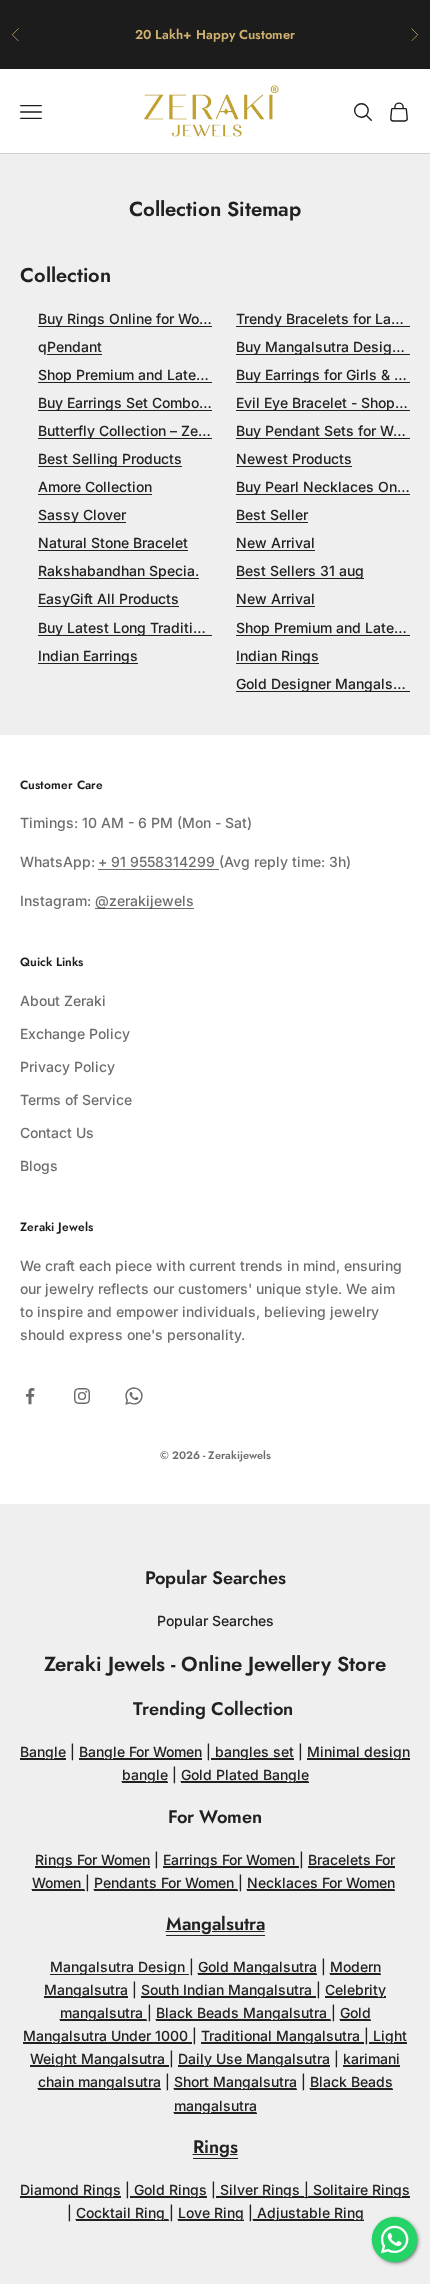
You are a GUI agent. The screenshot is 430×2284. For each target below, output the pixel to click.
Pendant (74, 346)
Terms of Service (76, 1099)
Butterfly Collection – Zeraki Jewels (156, 430)
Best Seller (272, 514)
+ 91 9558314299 (158, 861)
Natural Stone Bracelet (113, 542)
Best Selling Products (110, 458)
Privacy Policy (67, 1066)
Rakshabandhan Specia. (118, 570)
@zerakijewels (144, 900)
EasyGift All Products (108, 598)
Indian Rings (277, 655)
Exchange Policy (75, 1033)
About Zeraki (63, 1000)
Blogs (39, 1165)
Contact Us (57, 1132)
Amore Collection (95, 486)
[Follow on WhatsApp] (134, 1396)
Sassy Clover (82, 514)
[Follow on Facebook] (30, 1396)
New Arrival (275, 542)
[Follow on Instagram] (82, 1396)
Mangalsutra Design (119, 1966)
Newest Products (294, 458)
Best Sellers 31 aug (300, 570)
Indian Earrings (88, 655)
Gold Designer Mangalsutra (327, 683)
